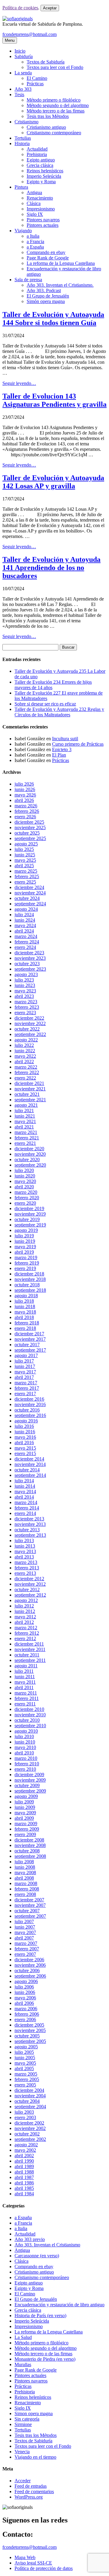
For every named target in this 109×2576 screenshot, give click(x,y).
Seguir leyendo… (19, 383)
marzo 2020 (26, 1192)
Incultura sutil (65, 739)
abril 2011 (24, 1687)
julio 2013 (24, 1540)
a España (35, 247)
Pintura (21, 187)
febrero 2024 (27, 942)
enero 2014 (25, 1513)
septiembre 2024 (30, 904)
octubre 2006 (27, 1970)
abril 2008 (24, 1878)
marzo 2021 (26, 1132)
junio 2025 (25, 855)
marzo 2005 (26, 2074)
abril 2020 (24, 1187)
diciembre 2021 (29, 1083)
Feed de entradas (31, 2486)
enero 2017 (25, 1394)
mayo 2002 (25, 2150)
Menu (10, 40)
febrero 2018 (27, 1323)
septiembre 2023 (30, 969)
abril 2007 (24, 1938)
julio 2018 (24, 1301)
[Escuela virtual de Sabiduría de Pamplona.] (18, 19)
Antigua (34, 192)
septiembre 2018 (30, 1290)
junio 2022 (25, 1051)
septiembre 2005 (30, 2041)
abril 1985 (24, 2188)
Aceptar (50, 8)
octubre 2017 (27, 1345)
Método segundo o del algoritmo (58, 105)
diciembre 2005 (29, 2025)
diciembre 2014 (29, 1459)
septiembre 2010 (30, 1726)
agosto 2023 (26, 974)
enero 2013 (25, 1573)
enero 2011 (25, 1704)
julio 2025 (24, 849)
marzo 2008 (26, 1883)
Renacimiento (40, 198)
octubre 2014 (27, 1470)
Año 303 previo (30, 2239)
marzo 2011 (26, 1693)
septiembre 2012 (30, 1595)
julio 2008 (24, 1862)
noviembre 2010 (30, 1715)
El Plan (59, 755)
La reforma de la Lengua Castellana (61, 263)
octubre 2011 (27, 1655)
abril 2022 (24, 1062)
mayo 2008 (25, 1873)
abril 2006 (24, 2003)
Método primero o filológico (54, 100)
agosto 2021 (26, 1105)
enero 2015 (25, 1453)
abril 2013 (24, 1557)
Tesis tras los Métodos (48, 116)
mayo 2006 (25, 1998)
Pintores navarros (43, 220)
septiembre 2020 (30, 1165)
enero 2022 (25, 1078)
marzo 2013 (26, 1562)
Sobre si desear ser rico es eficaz (45, 704)
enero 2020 (25, 1203)
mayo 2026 (25, 795)
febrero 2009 (27, 1829)
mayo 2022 (25, 1056)
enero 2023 (25, 1013)
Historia (22, 143)
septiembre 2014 (30, 1475)
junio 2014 (25, 1486)
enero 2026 (25, 817)
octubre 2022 (27, 1029)
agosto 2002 (26, 2145)
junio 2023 (25, 985)
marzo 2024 (26, 936)
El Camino (37, 78)
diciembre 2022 (29, 1018)
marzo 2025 (26, 871)
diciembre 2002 (29, 2123)
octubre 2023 (27, 964)
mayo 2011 (25, 1682)
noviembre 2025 (30, 827)
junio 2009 (25, 1807)
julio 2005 (24, 2052)
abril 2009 (24, 1818)
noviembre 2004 (30, 2096)
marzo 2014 (26, 1502)
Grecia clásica (40, 165)
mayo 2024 (25, 925)
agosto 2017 (26, 1355)
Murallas (23, 2364)
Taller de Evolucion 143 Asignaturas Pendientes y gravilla (54, 400)
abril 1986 (24, 2183)
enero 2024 (25, 947)
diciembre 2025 (29, 822)
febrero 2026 (27, 811)
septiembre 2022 (30, 1034)
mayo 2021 (25, 1121)
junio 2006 (25, 1992)
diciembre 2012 (29, 1579)
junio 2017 (25, 1366)
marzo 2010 (26, 1758)
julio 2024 (24, 915)
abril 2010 (24, 1753)
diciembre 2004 (29, 2090)
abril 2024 (24, 931)
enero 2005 (25, 2085)
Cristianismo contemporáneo (54, 133)
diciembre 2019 (29, 1208)
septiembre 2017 (30, 1350)
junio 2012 (25, 1611)
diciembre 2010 (29, 1709)
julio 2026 (24, 784)
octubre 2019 (27, 1219)
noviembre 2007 (30, 1905)
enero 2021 (25, 1143)
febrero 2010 (27, 1764)
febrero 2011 (27, 1698)
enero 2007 (25, 1954)
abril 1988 (24, 2172)
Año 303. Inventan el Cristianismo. (60, 285)
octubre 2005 (27, 2036)
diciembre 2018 (29, 1274)
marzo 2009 (26, 1824)
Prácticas (35, 84)
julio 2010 (24, 1736)
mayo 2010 (25, 1747)
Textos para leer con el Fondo (55, 67)
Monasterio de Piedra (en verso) (45, 2359)
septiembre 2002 (30, 2139)
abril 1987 (24, 2177)
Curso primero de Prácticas (78, 744)
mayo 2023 (25, 991)
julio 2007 (24, 1921)
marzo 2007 (26, 1943)
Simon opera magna (34, 2413)
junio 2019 (25, 1241)
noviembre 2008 (30, 1845)
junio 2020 (25, 1176)
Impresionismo (41, 209)
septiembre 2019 (30, 1225)
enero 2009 (25, 1834)
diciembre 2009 (29, 1775)
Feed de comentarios (34, 2491)
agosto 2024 (26, 909)
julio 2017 (24, 1361)
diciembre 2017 (29, 1334)
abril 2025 (24, 866)
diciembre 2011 (29, 1644)
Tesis (19, 94)
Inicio (20, 51)
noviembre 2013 (30, 1524)
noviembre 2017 (30, 1339)
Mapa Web (25, 2557)
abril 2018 (24, 1317)
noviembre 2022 (30, 1023)
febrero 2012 (27, 1633)
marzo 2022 (26, 1067)
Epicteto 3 (62, 749)
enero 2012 (25, 1638)
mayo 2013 (25, 1551)
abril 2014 (24, 1497)
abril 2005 (24, 2068)
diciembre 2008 (29, 1840)
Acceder (23, 2481)
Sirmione (23, 2424)
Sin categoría (27, 2419)
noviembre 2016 (30, 1404)
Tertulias (23, 138)
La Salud (23, 2337)
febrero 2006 (27, 2014)
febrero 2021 (27, 1138)
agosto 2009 (26, 1796)
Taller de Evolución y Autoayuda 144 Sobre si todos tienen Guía (53, 319)
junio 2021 (25, 1116)
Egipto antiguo (41, 160)
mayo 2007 (25, 1932)
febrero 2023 (27, 1007)
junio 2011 (25, 1677)
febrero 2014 (27, 1508)
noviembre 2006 (30, 1965)
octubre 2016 (27, 1410)
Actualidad (37, 149)
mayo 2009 (25, 1813)
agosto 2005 (26, 2047)
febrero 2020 (27, 1198)
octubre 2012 (27, 1589)
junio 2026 (25, 789)
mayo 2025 (25, 860)
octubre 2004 (27, 2101)
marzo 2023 (26, 1002)
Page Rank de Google (48, 258)
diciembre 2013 (29, 1519)
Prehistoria (37, 154)
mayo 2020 (25, 1181)
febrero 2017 (27, 1388)
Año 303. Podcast (44, 290)
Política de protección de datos (44, 2568)
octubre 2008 (27, 1851)
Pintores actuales (43, 225)
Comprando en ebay (46, 252)
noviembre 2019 (30, 1214)
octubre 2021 (27, 1094)
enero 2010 (25, 1769)
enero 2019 (25, 1268)
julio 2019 (24, 1236)
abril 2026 (24, 800)
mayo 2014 (25, 1492)
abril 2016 (24, 1443)
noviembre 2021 (30, 1089)
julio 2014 (24, 1481)
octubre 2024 (27, 898)
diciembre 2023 (29, 953)
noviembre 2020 (30, 1154)
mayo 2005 (25, 2063)
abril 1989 (24, 2166)
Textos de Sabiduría (46, 62)
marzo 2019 (26, 1257)
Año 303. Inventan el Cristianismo (47, 2245)
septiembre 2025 (30, 838)
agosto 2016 (26, 1421)
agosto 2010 (26, 1731)
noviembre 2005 (30, 2030)
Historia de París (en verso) (40, 2315)
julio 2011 (24, 1671)
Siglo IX (35, 214)
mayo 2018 (25, 1312)
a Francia (35, 241)
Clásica (34, 203)
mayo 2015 (25, 1448)
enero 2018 (25, 1328)
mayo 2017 (25, 1372)
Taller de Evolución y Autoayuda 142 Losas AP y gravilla (53, 482)
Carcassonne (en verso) (37, 2256)
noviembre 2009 (30, 1780)
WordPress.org (29, 2497)
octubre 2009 (27, 1785)
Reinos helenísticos (45, 171)
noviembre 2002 (30, 2128)
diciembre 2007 (29, 1900)
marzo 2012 (26, 1628)
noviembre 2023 (30, 958)
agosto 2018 (26, 1296)
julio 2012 (24, 1606)
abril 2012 (24, 1622)
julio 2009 (24, 1802)
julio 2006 (24, 1987)
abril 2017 (24, 1377)
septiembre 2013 (30, 1535)
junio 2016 (25, 1432)
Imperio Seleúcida (44, 176)
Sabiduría (24, 56)
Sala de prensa (28, 280)
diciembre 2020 (29, 1149)
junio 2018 (25, 1306)
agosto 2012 (26, 1600)
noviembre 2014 (30, 1464)
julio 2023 (24, 980)
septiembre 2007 (30, 1916)
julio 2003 (24, 2112)
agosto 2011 (26, 1666)
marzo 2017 (26, 1383)
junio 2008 (25, 1867)
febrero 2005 (27, 2079)
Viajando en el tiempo (35, 2457)
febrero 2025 (27, 876)
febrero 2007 (27, 1949)
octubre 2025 (27, 833)
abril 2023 (24, 996)
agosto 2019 (26, 1230)
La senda (23, 73)
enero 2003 (25, 2117)
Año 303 (23, 89)
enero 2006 (25, 2019)
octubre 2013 (27, 1530)
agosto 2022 (26, 1040)
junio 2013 (25, 1546)
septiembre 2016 (30, 1415)
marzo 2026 (26, 806)
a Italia (33, 236)
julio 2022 (24, 1045)
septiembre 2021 (30, 1100)
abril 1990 (24, 2161)
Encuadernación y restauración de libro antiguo (59, 2305)
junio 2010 (25, 1742)
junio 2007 (25, 1927)
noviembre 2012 (30, 1584)
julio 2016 (24, 1426)
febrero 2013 (27, 1568)
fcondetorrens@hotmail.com (30, 34)
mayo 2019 (25, 1247)
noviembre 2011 (30, 1649)
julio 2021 (24, 1111)
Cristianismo (26, 122)
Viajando (23, 231)
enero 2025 (25, 882)
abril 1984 (24, 2194)
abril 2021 (24, 1127)
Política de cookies (20, 8)
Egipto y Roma (41, 182)
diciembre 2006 (29, 1960)
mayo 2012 (25, 1617)
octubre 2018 (27, 1285)
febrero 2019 (27, 1263)
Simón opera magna (46, 301)
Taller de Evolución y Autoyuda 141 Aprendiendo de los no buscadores (51, 568)
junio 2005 (25, 2058)
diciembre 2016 (29, 1399)
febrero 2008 (27, 1889)
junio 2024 (25, 920)
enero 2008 (25, 1894)
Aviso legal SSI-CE (33, 2563)
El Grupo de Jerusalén (48, 296)
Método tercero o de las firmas (56, 111)
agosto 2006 (26, 1981)
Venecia (22, 2452)
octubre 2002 (27, 2134)
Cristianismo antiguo (46, 127)
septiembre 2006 (30, 1976)
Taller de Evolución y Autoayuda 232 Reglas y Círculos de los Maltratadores (59, 712)
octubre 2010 (27, 1720)
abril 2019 (24, 1252)
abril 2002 (24, 2156)
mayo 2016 (25, 1437)
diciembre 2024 (29, 887)
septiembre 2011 (30, 1660)
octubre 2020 (27, 1159)
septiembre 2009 (30, 1791)
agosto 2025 (26, 844)
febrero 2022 (27, 1072)
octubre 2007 (27, 1911)
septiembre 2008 (30, 1856)
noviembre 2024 (30, 893)
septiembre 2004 (30, 2107)
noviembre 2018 (30, 1279)
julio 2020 (24, 1170)
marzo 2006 (26, 2009)
